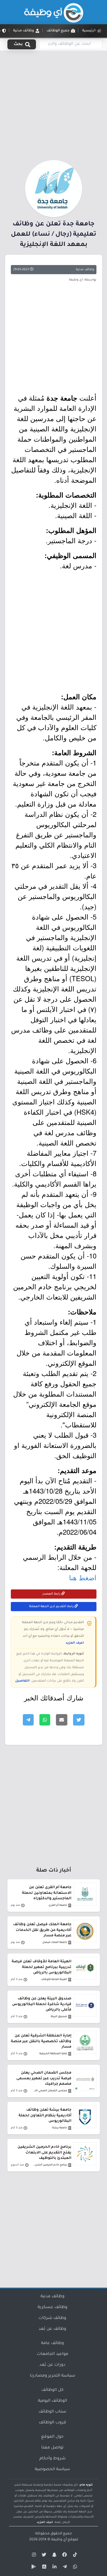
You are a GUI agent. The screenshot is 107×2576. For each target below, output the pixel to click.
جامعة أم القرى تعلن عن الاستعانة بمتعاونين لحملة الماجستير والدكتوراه (47, 1893)
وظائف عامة (53, 2343)
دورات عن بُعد (52, 2365)
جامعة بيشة (60, 2128)
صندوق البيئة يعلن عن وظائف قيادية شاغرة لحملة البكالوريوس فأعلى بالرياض (42, 2004)
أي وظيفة (59, 2540)
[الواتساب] (74, 2568)
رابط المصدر (52, 1594)
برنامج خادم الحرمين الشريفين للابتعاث (50, 2165)
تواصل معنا (53, 2448)
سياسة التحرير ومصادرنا (53, 2376)
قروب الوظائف (53, 2423)
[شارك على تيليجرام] (28, 1720)
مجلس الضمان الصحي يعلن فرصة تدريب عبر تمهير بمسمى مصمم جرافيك (44, 2078)
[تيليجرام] (64, 2568)
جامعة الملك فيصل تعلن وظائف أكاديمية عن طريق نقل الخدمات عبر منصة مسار (42, 1930)
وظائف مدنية (85, 270)
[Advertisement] (53, 104)
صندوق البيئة (59, 2017)
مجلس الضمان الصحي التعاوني (50, 2091)
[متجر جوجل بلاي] (33, 2568)
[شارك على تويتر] (79, 1720)
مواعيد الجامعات (53, 2354)
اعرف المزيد (75, 1643)
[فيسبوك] (64, 2556)
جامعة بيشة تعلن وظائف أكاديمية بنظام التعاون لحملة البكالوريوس (45, 2116)
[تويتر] (43, 2556)
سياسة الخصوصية (52, 2470)
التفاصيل (22, 1681)
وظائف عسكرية (53, 2308)
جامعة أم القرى (58, 1905)
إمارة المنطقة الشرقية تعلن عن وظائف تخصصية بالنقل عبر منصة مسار (41, 2041)
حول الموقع (52, 2437)
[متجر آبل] (43, 2568)
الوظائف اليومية (53, 2401)
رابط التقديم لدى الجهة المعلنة (52, 1607)
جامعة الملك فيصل (55, 1942)
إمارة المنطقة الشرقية (53, 2054)
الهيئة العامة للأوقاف (54, 1980)
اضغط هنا (83, 1577)
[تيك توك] (74, 2556)
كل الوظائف (53, 2390)
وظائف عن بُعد (52, 2329)
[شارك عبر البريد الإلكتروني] (62, 1720)
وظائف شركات (52, 2318)
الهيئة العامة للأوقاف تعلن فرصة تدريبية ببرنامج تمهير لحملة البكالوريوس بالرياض (42, 1967)
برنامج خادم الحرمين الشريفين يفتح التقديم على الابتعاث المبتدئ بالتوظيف (44, 2153)
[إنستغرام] (33, 2556)
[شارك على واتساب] (45, 1720)
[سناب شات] (54, 2556)
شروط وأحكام (53, 2459)
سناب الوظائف (52, 2412)
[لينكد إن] (54, 2568)
